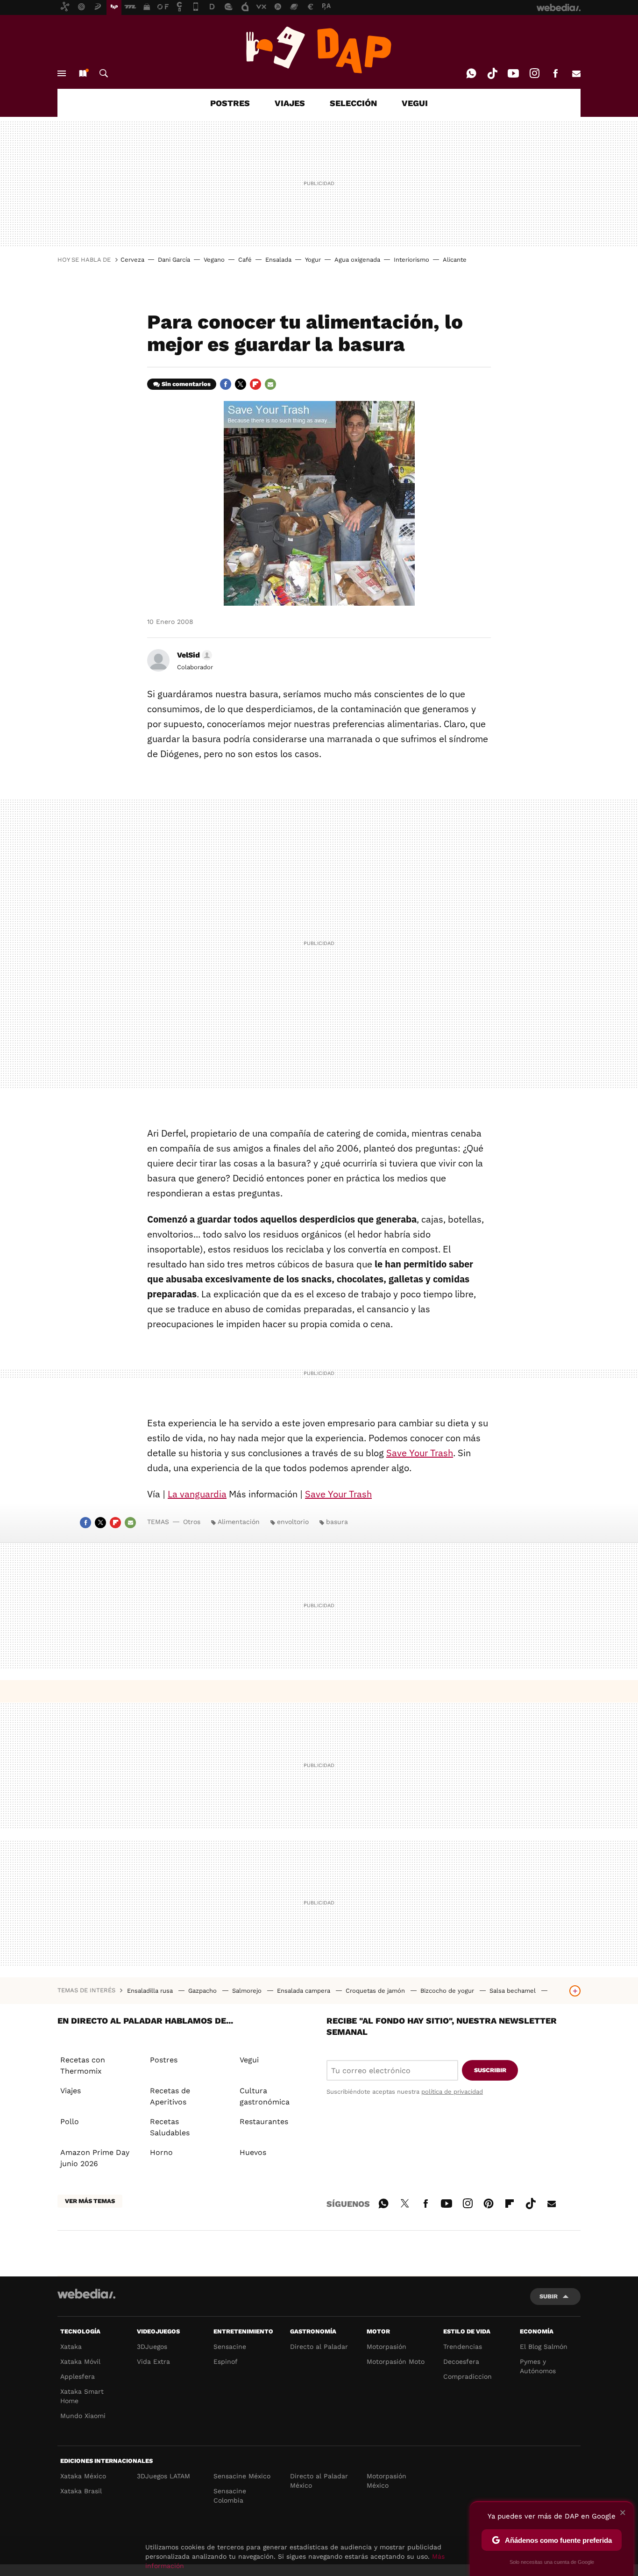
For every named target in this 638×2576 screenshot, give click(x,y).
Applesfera (78, 2376)
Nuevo (83, 73)
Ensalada (278, 260)
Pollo (70, 2122)
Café (245, 260)
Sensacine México (242, 2476)
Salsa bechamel (514, 1991)
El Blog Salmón (544, 2347)
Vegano (214, 260)
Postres (164, 2060)
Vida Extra (153, 2361)
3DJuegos (152, 2347)
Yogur (313, 260)
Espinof (226, 2361)
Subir (549, 2296)
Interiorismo (411, 260)
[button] (193, 655)
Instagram (534, 73)
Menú (62, 73)
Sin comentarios (186, 384)
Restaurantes (264, 2122)
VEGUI (415, 103)
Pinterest (489, 2202)
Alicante (455, 260)
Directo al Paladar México (319, 2481)
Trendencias (463, 2347)
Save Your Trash (420, 1453)
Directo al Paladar (319, 2347)
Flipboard (255, 384)
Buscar (104, 73)
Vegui (249, 2060)
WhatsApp (471, 73)
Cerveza (132, 260)
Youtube (513, 73)
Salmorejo (248, 1991)
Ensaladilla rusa (151, 1991)
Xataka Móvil (80, 2361)
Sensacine (230, 2347)
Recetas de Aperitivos (170, 2096)
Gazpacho (203, 1991)
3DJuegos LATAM (163, 2476)
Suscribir (490, 2070)
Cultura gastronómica (265, 2096)
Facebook (555, 73)
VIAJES (290, 103)
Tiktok (492, 73)
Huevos (253, 2152)
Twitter (241, 384)
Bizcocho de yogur (448, 1991)
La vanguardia (197, 1494)
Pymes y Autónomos (538, 2366)
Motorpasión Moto (396, 2361)
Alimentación (239, 1522)
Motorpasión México (386, 2481)
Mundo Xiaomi (83, 2416)
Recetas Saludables (170, 2127)
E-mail (576, 73)
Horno (161, 2152)
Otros (192, 1522)
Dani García (174, 260)
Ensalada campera (305, 1991)
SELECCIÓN (353, 103)
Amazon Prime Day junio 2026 (95, 2158)
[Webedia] (86, 2294)
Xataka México (83, 2476)
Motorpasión (386, 2347)
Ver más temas (90, 2201)
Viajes (71, 2091)
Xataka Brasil (81, 2491)
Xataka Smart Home (82, 2396)
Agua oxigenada (357, 260)
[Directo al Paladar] (319, 50)
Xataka (71, 2347)
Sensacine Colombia (230, 2496)
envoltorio (293, 1522)
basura (337, 1522)
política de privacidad (452, 2092)
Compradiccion (468, 2376)
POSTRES (230, 103)
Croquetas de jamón (376, 1991)
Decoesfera (461, 2361)
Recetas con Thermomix (83, 2065)
